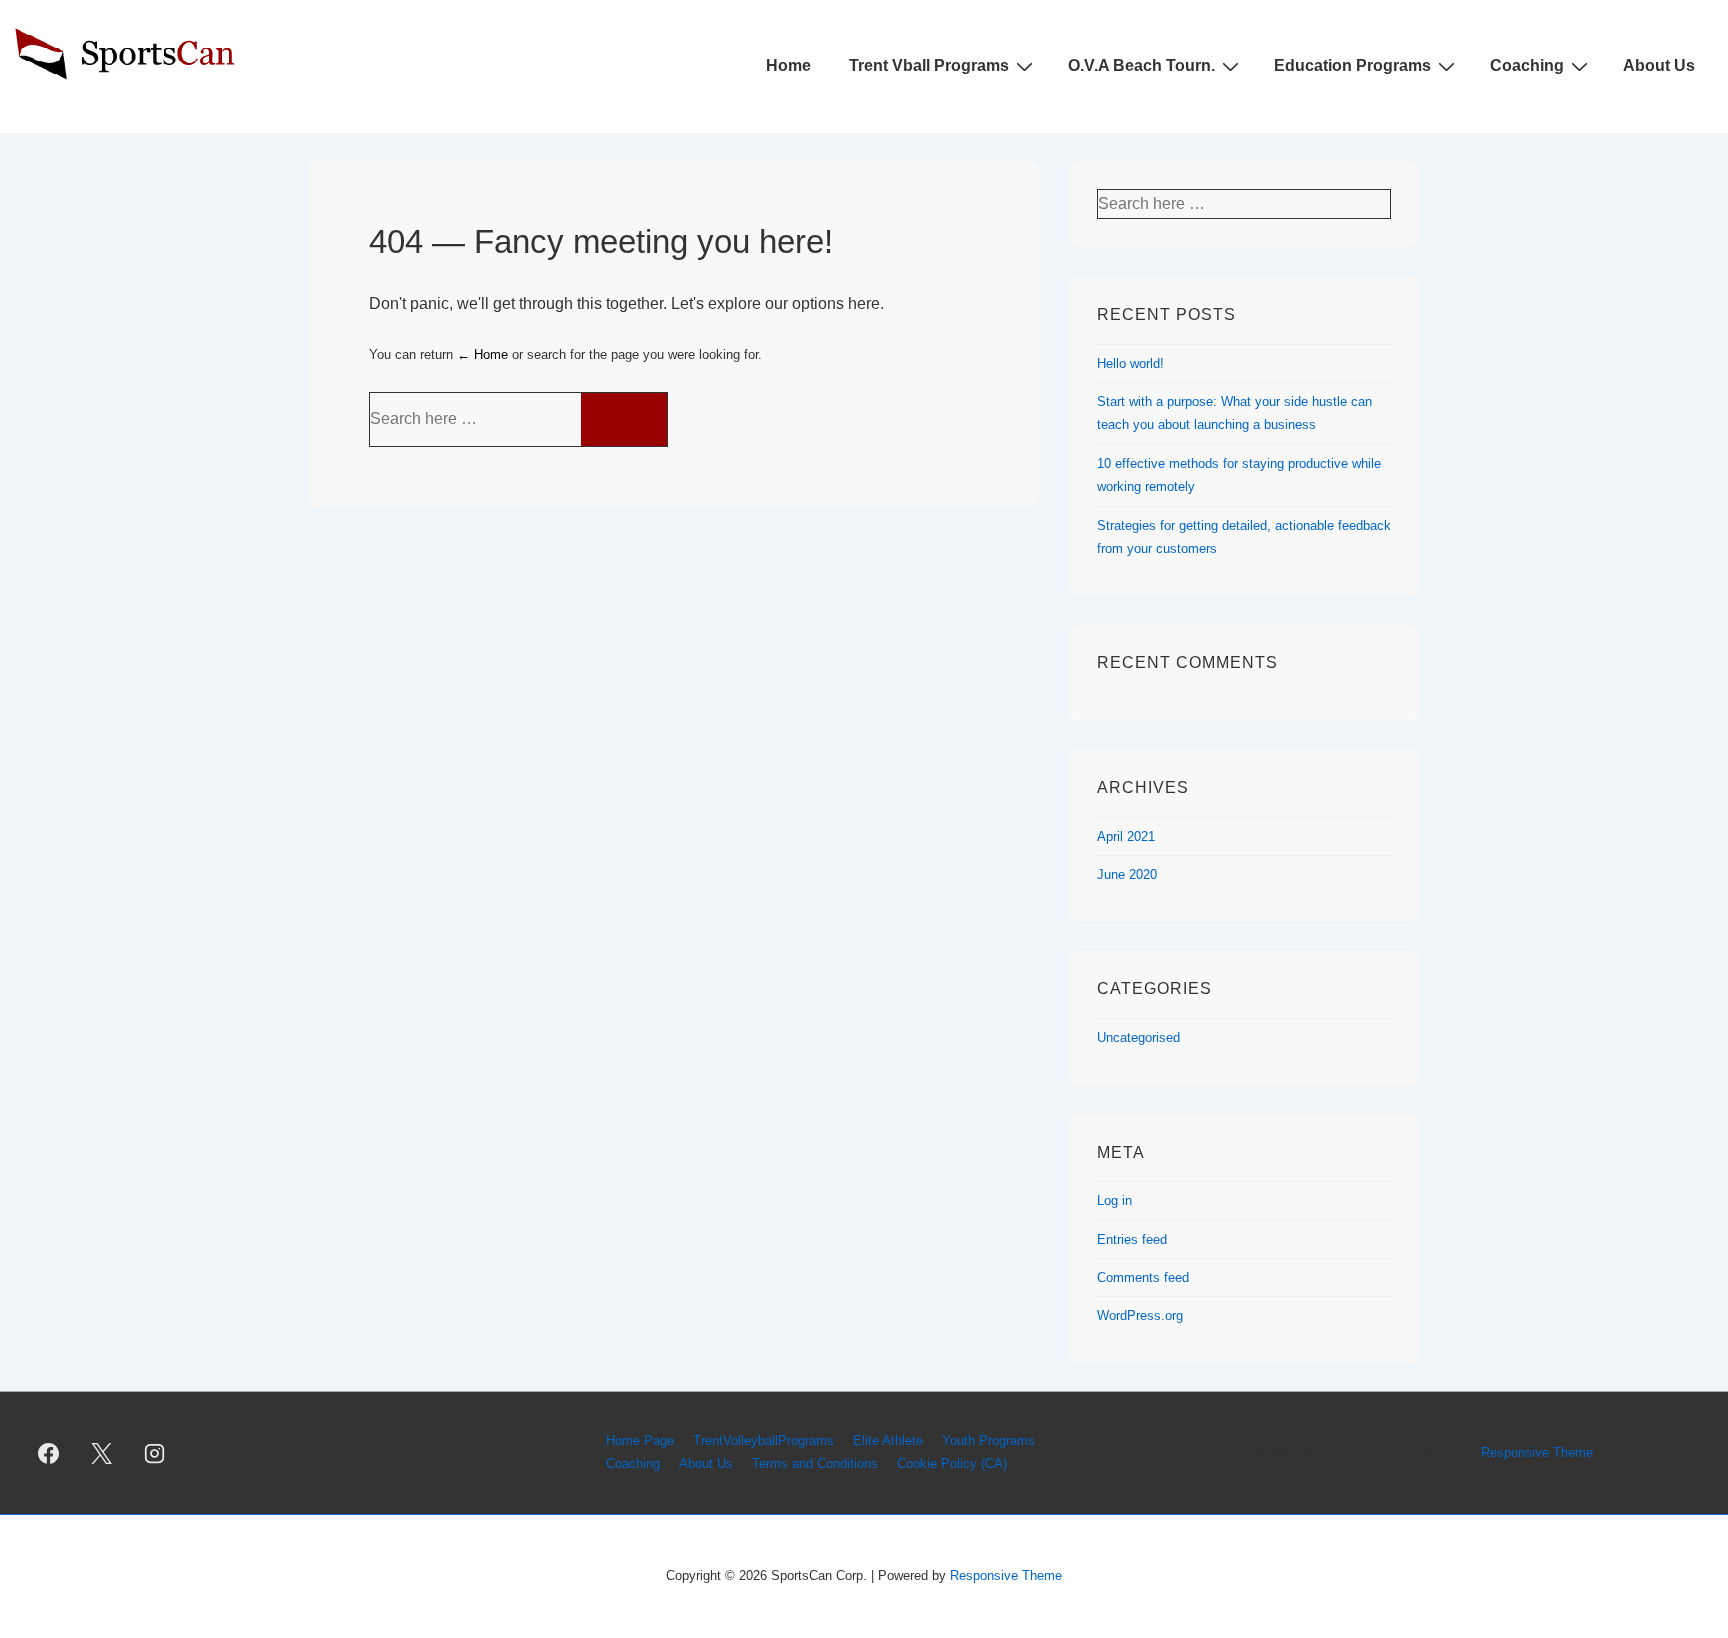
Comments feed (1143, 1277)
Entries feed (1132, 1239)
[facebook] (49, 1453)
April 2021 (1126, 836)
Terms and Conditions (815, 1463)
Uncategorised (1138, 1037)
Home (788, 65)
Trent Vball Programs (929, 65)
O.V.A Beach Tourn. (1141, 65)
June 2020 (1127, 874)
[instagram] (155, 1453)
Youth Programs (988, 1440)
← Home (482, 354)
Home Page (640, 1440)
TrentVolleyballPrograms (763, 1440)
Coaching (1527, 65)
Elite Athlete (888, 1440)
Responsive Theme (1537, 1452)
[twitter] (102, 1453)
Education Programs (1352, 65)
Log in (1114, 1200)
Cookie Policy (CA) (952, 1463)
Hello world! (1130, 363)
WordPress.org (1140, 1315)
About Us (1659, 65)
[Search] (624, 419)
